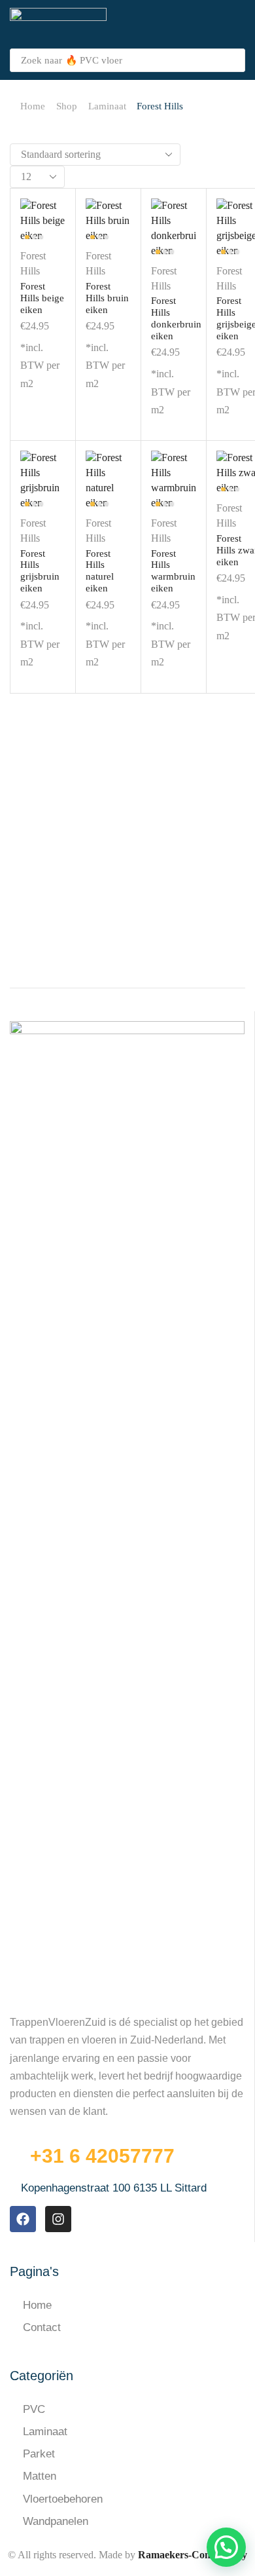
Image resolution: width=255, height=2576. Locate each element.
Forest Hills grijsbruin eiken (40, 571)
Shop (67, 106)
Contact (42, 2327)
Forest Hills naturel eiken (100, 571)
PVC (34, 2409)
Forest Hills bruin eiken (107, 298)
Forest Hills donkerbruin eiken (176, 318)
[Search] (231, 60)
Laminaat (107, 106)
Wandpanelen (56, 2521)
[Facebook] (23, 2219)
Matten (40, 2476)
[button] (238, 25)
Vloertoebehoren (63, 2499)
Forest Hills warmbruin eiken (173, 571)
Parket (39, 2454)
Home (33, 106)
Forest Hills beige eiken (42, 298)
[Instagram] (58, 2219)
